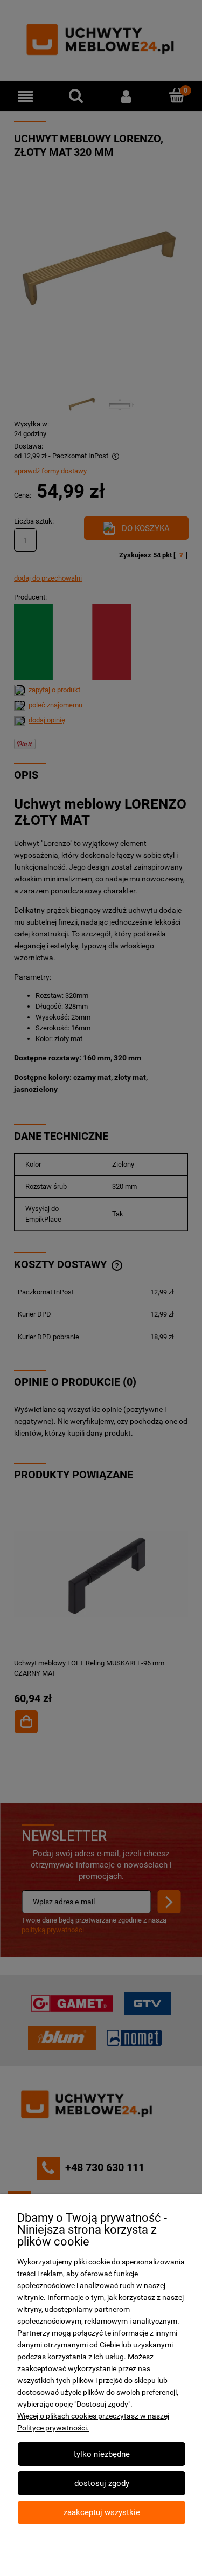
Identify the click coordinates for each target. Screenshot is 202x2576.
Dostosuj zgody (102, 2483)
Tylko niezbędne (102, 2454)
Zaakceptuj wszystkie (102, 2512)
